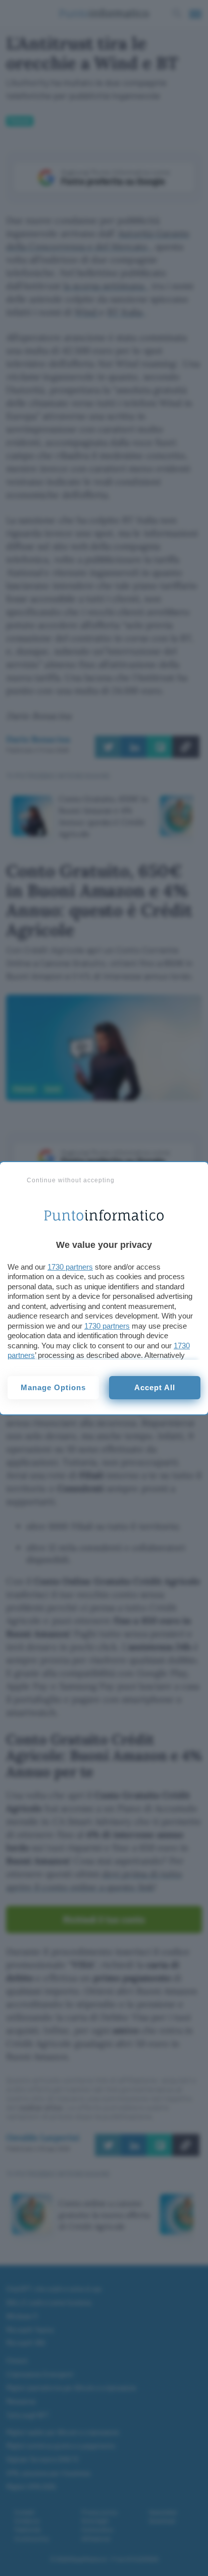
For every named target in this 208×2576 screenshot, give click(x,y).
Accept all (155, 1387)
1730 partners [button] (70, 1267)
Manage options (53, 1387)
